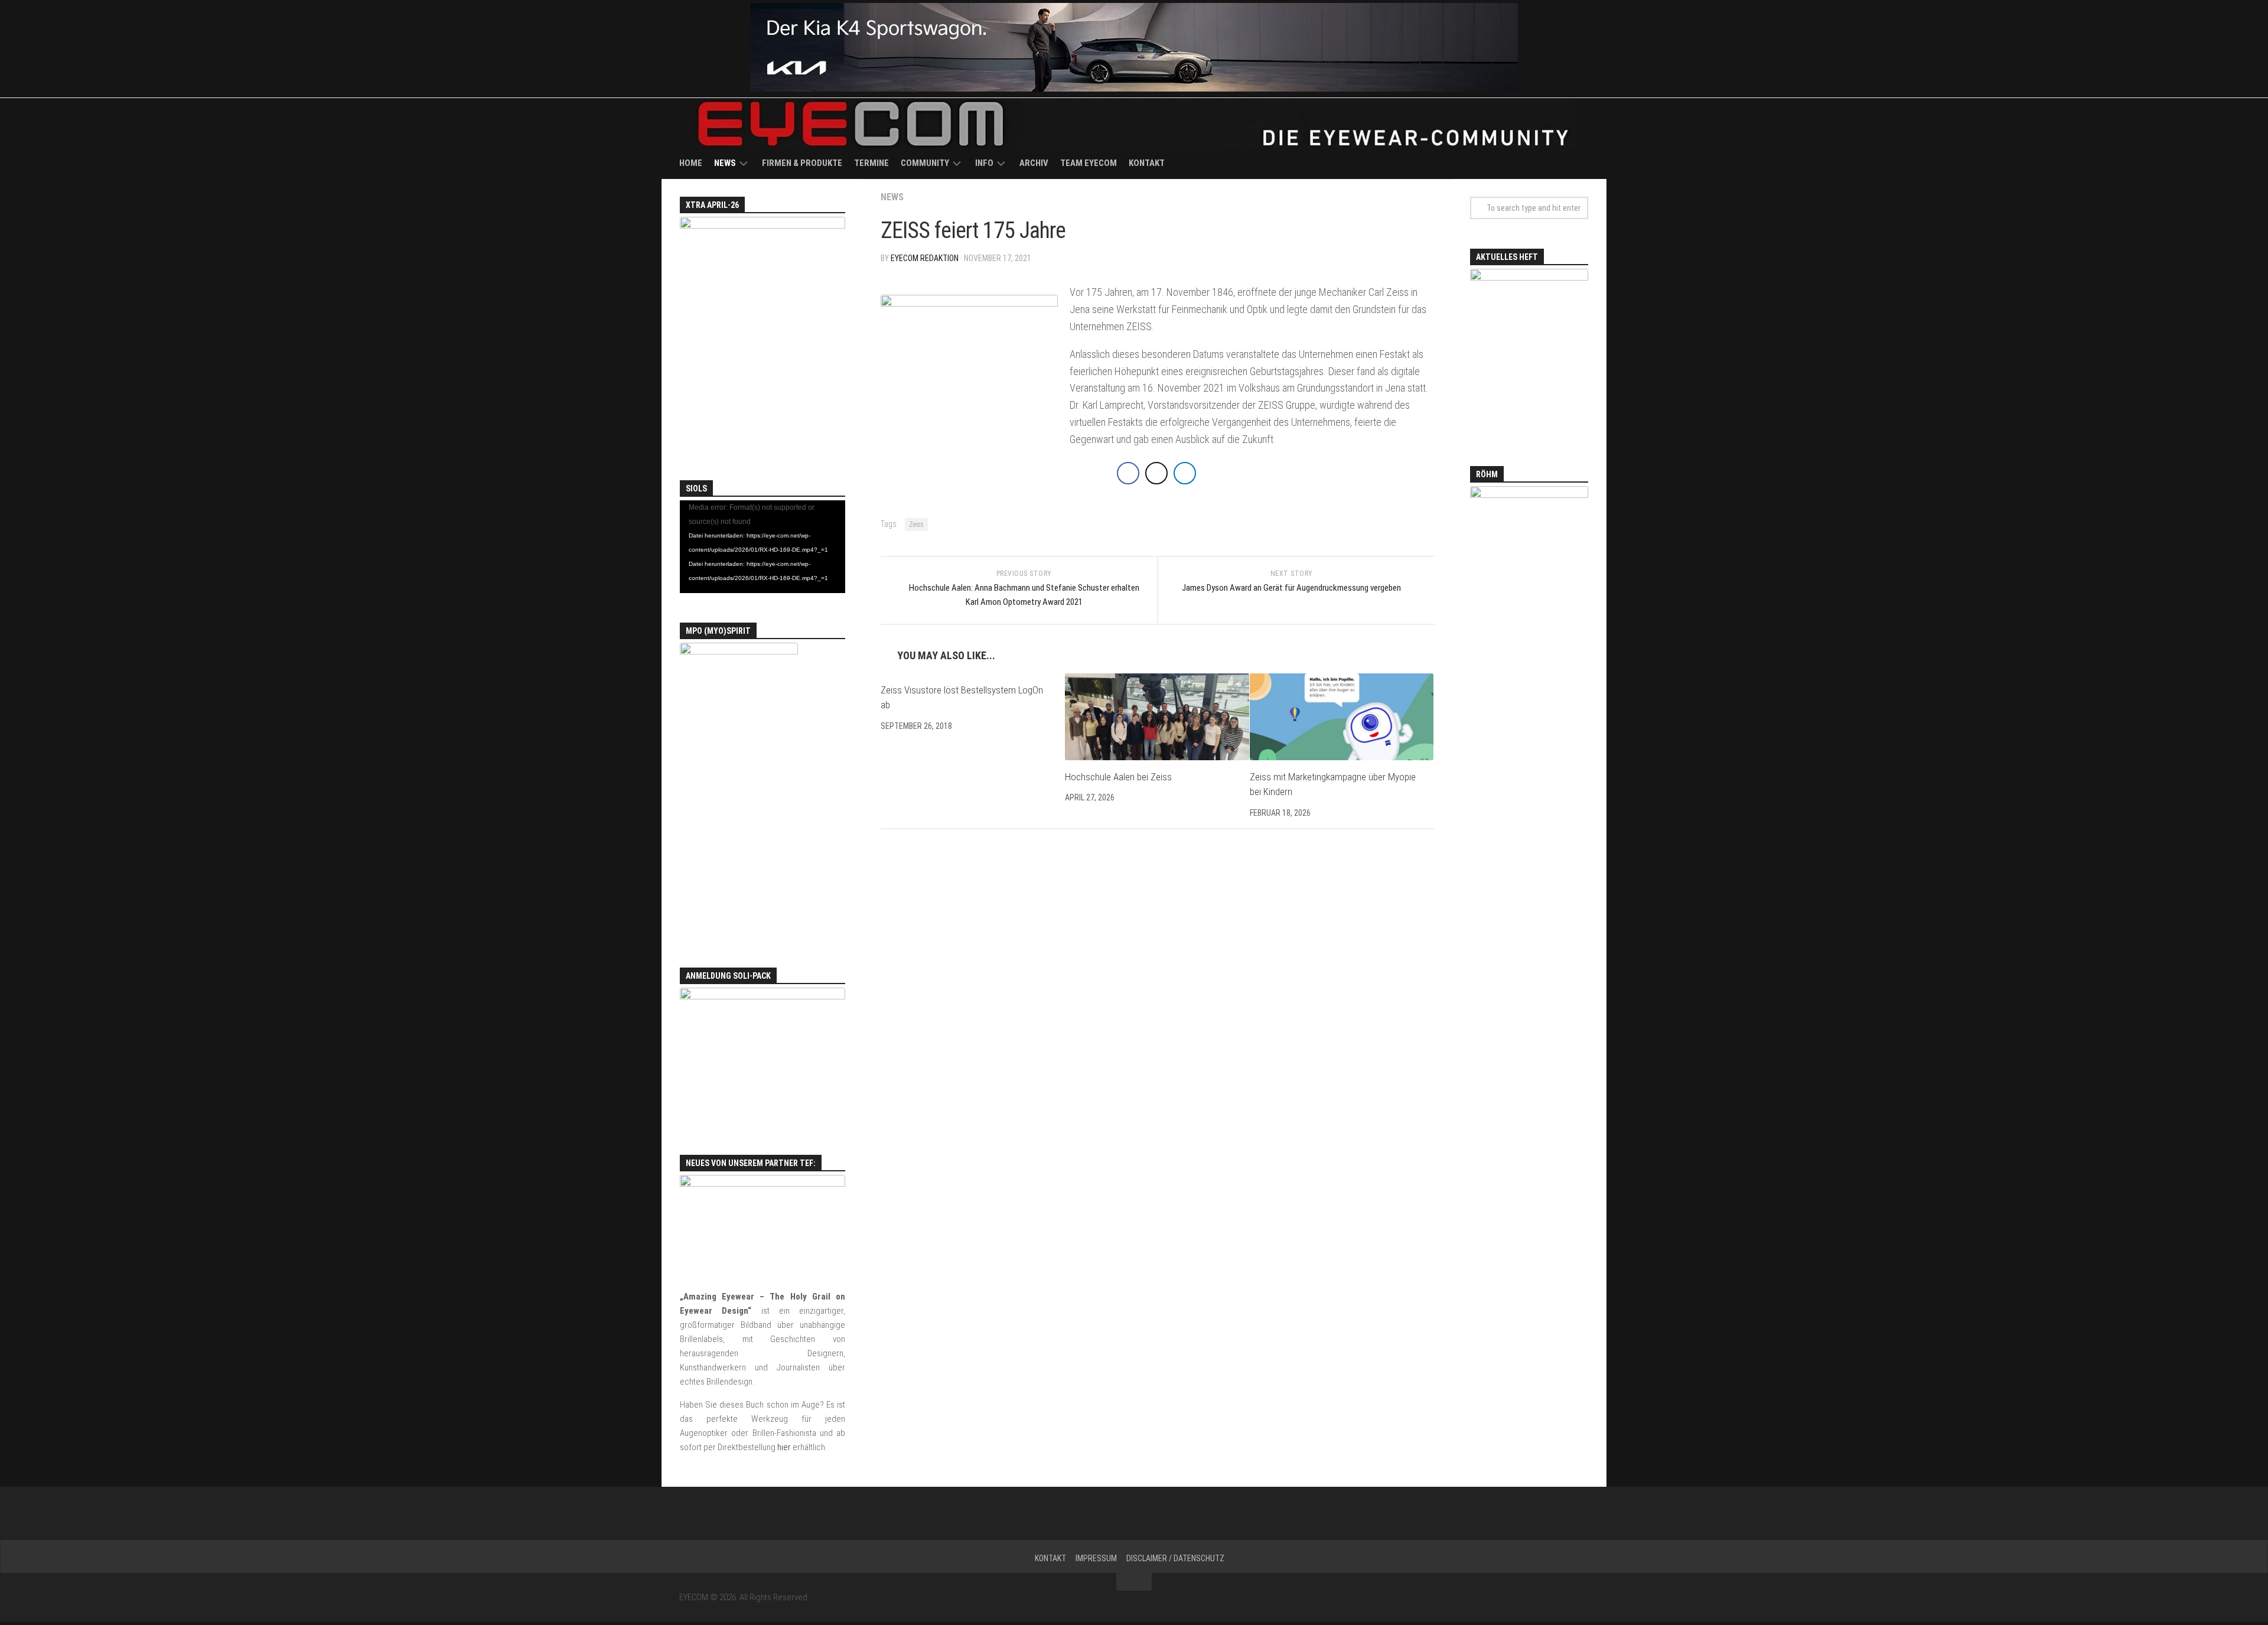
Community (925, 163)
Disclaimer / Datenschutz (1175, 1558)
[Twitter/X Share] (1156, 473)
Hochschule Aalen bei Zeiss (1118, 777)
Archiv (1034, 163)
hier (784, 1447)
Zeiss (916, 525)
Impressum (1096, 1558)
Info (984, 163)
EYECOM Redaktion (925, 258)
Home (691, 163)
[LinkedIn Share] (1185, 473)
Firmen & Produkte (802, 163)
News (725, 163)
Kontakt (1147, 163)
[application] (762, 547)
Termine (871, 163)
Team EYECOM (1089, 163)
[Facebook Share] (1128, 473)
